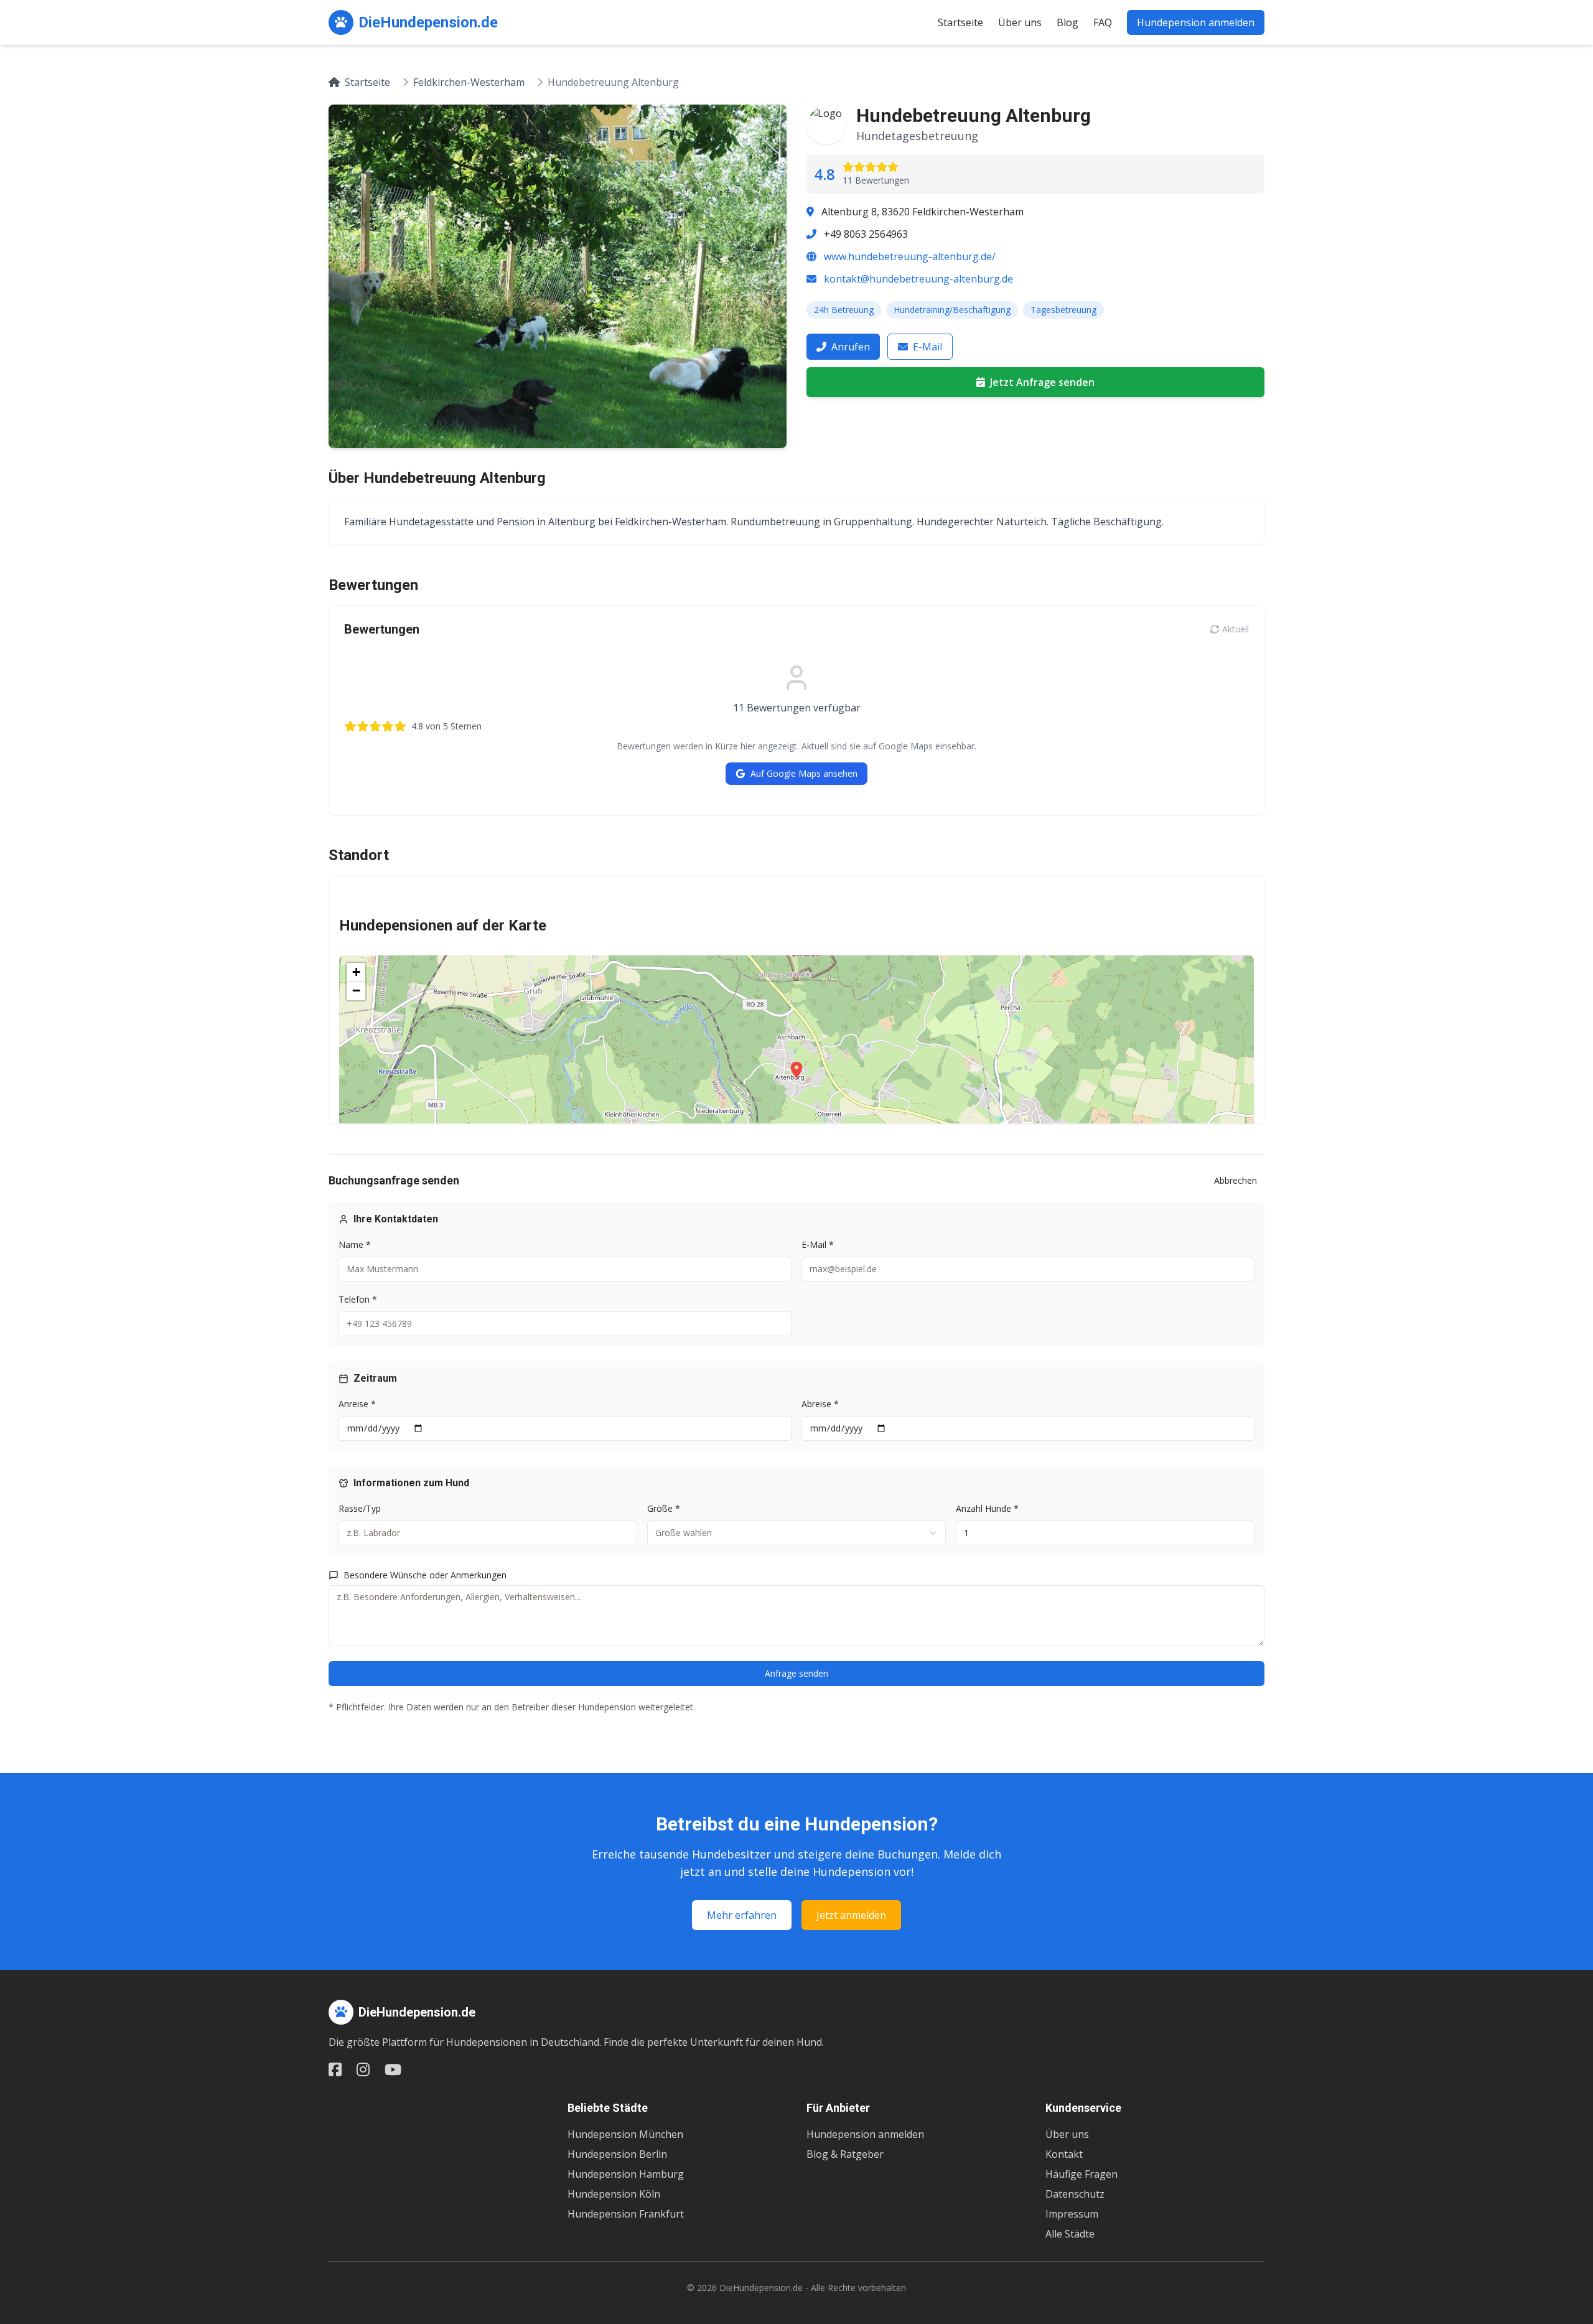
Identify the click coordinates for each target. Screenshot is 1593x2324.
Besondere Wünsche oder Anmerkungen (425, 1575)
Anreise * (357, 1404)
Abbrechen (1236, 1180)
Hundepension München (625, 2134)
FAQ (1103, 22)
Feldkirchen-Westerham (469, 82)
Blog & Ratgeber (845, 2154)
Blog (1067, 22)
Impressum (1072, 2214)
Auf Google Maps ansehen (804, 773)
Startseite (960, 22)
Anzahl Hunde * (987, 1508)
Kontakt (1064, 2154)
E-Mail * (818, 1244)
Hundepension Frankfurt (626, 2214)
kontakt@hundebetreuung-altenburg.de (918, 279)
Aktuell (1236, 629)
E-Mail (927, 347)
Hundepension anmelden (1196, 22)
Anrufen (851, 347)
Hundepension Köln (614, 2194)
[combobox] (796, 1533)
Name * (355, 1244)
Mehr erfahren (742, 1915)
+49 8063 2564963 (866, 234)
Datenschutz (1075, 2194)
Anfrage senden (796, 1673)
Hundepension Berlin (617, 2154)
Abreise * (820, 1404)
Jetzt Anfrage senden (1042, 382)
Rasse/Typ (360, 1508)
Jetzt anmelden (851, 1915)
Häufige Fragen (1081, 2174)
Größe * (664, 1508)
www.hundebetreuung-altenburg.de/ (910, 256)
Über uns (1020, 22)
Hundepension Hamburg (626, 2174)
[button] (796, 1070)
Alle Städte (1070, 2234)
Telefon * (358, 1299)
